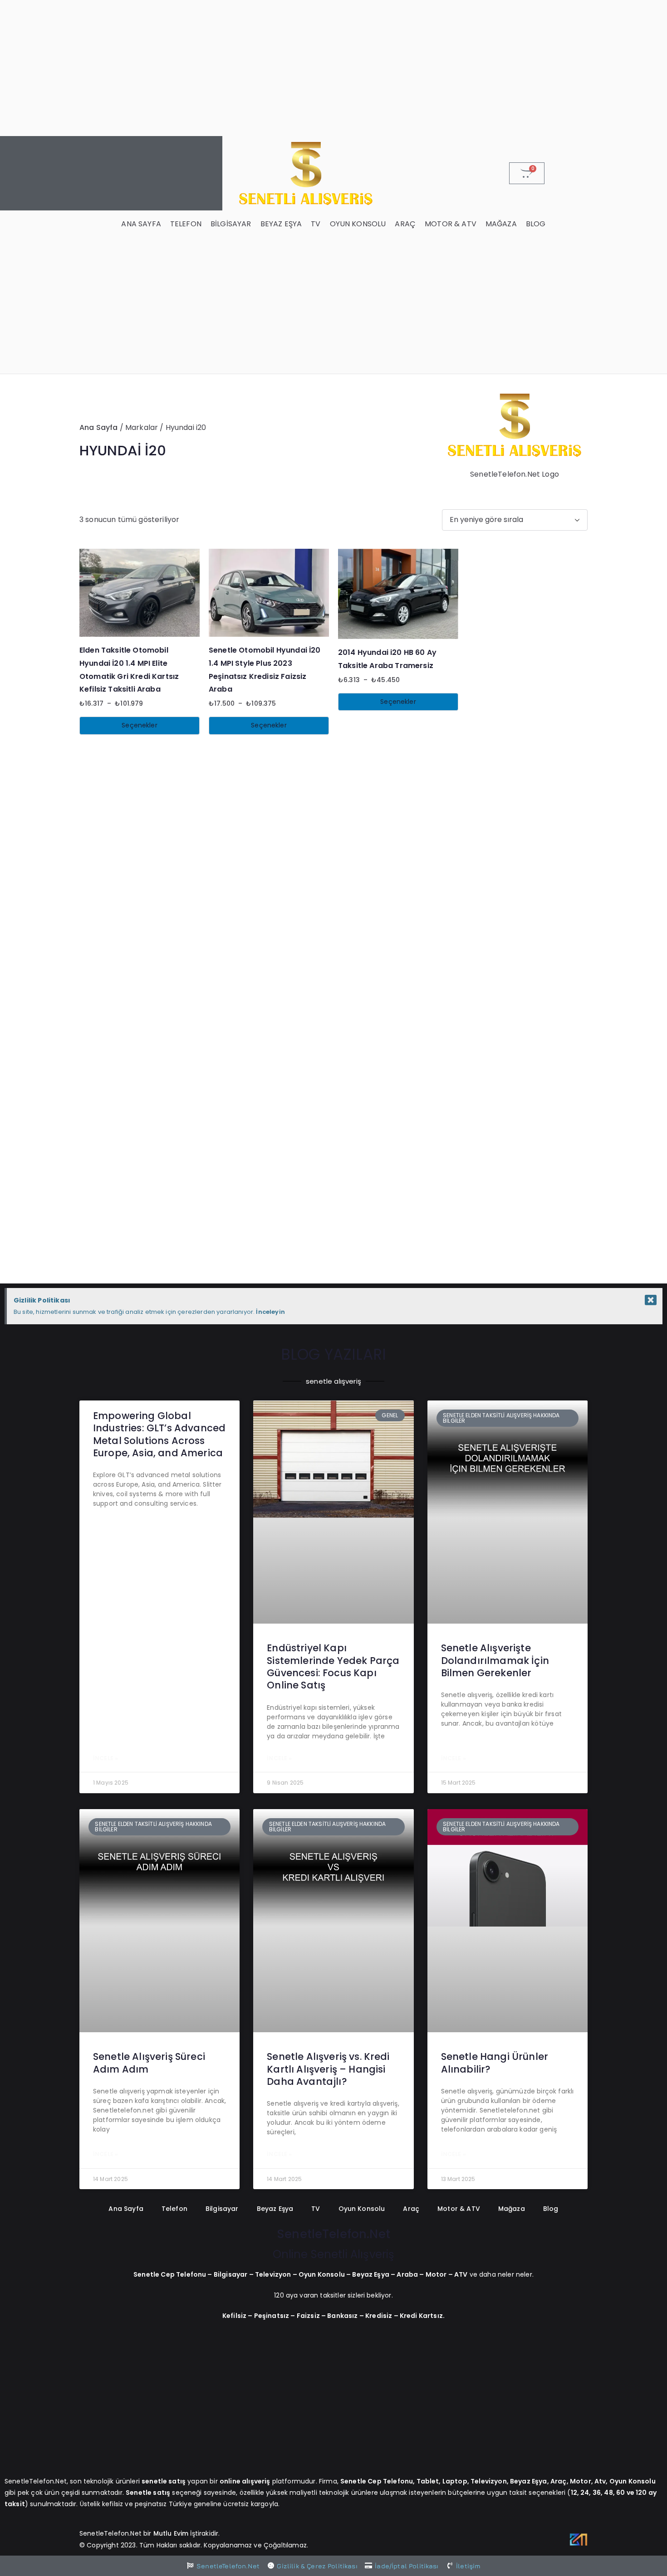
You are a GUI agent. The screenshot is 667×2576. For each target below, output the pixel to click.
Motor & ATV (451, 224)
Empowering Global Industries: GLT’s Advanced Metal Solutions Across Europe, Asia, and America (159, 1434)
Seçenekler (140, 725)
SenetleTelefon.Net (333, 2234)
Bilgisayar (231, 224)
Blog (536, 224)
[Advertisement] (333, 68)
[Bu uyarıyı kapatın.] (651, 1300)
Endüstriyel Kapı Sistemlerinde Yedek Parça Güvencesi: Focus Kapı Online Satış (333, 1666)
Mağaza (501, 224)
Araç (405, 224)
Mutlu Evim (172, 2533)
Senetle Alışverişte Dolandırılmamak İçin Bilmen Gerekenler (495, 1660)
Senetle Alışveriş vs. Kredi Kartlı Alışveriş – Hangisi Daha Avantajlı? (328, 2069)
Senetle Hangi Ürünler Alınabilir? (495, 2063)
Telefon (186, 224)
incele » (105, 1758)
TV (316, 224)
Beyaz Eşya (281, 224)
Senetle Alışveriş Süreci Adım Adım (149, 2063)
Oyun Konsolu (358, 224)
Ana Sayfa (141, 224)
